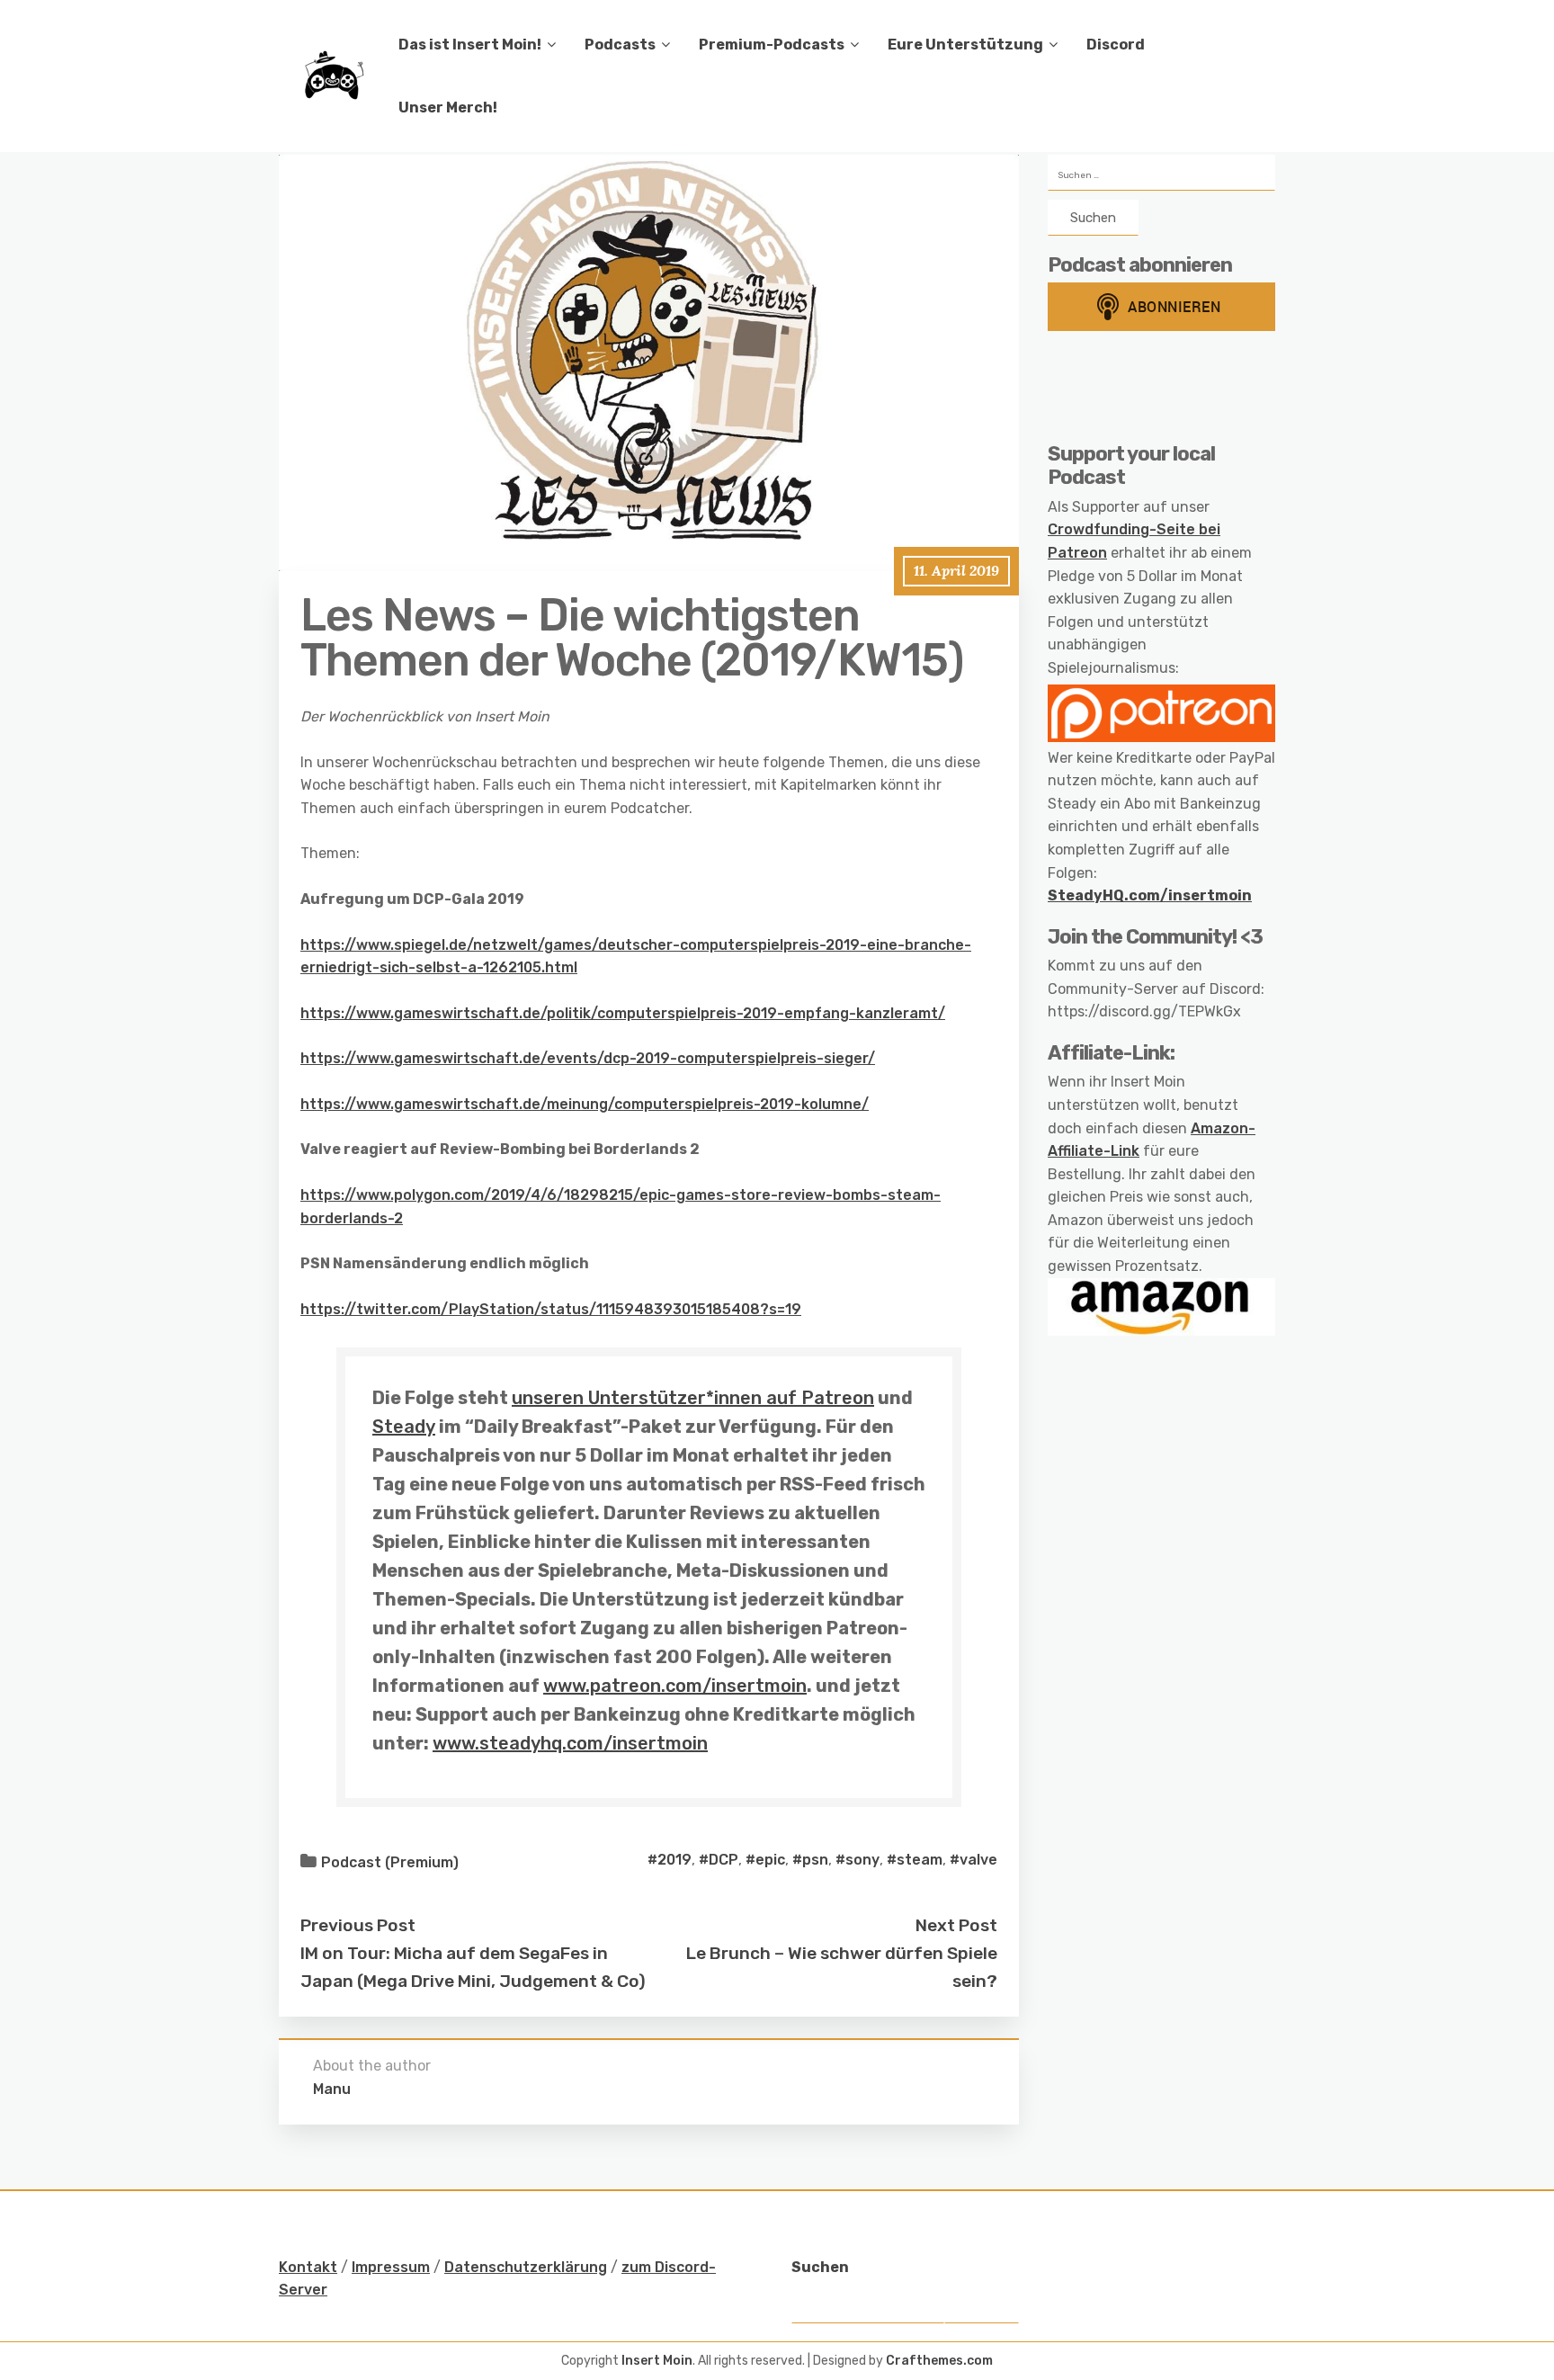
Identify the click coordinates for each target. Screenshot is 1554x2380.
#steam (915, 1860)
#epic (765, 1860)
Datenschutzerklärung (526, 2267)
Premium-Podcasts (772, 45)
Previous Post (358, 1925)
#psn (810, 1860)
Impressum (391, 2267)
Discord (1116, 45)
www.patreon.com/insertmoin (675, 1686)
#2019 (670, 1860)
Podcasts (620, 45)
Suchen (820, 2267)
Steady (404, 1427)
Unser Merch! (448, 107)
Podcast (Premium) (390, 1862)
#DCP (719, 1860)
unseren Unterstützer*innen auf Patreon (693, 1398)
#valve (973, 1860)
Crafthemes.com (939, 2361)
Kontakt (308, 2267)
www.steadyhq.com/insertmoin (570, 1743)
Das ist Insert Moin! (470, 45)
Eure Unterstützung (965, 45)
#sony (857, 1860)
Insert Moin (657, 2361)
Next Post (956, 1925)
